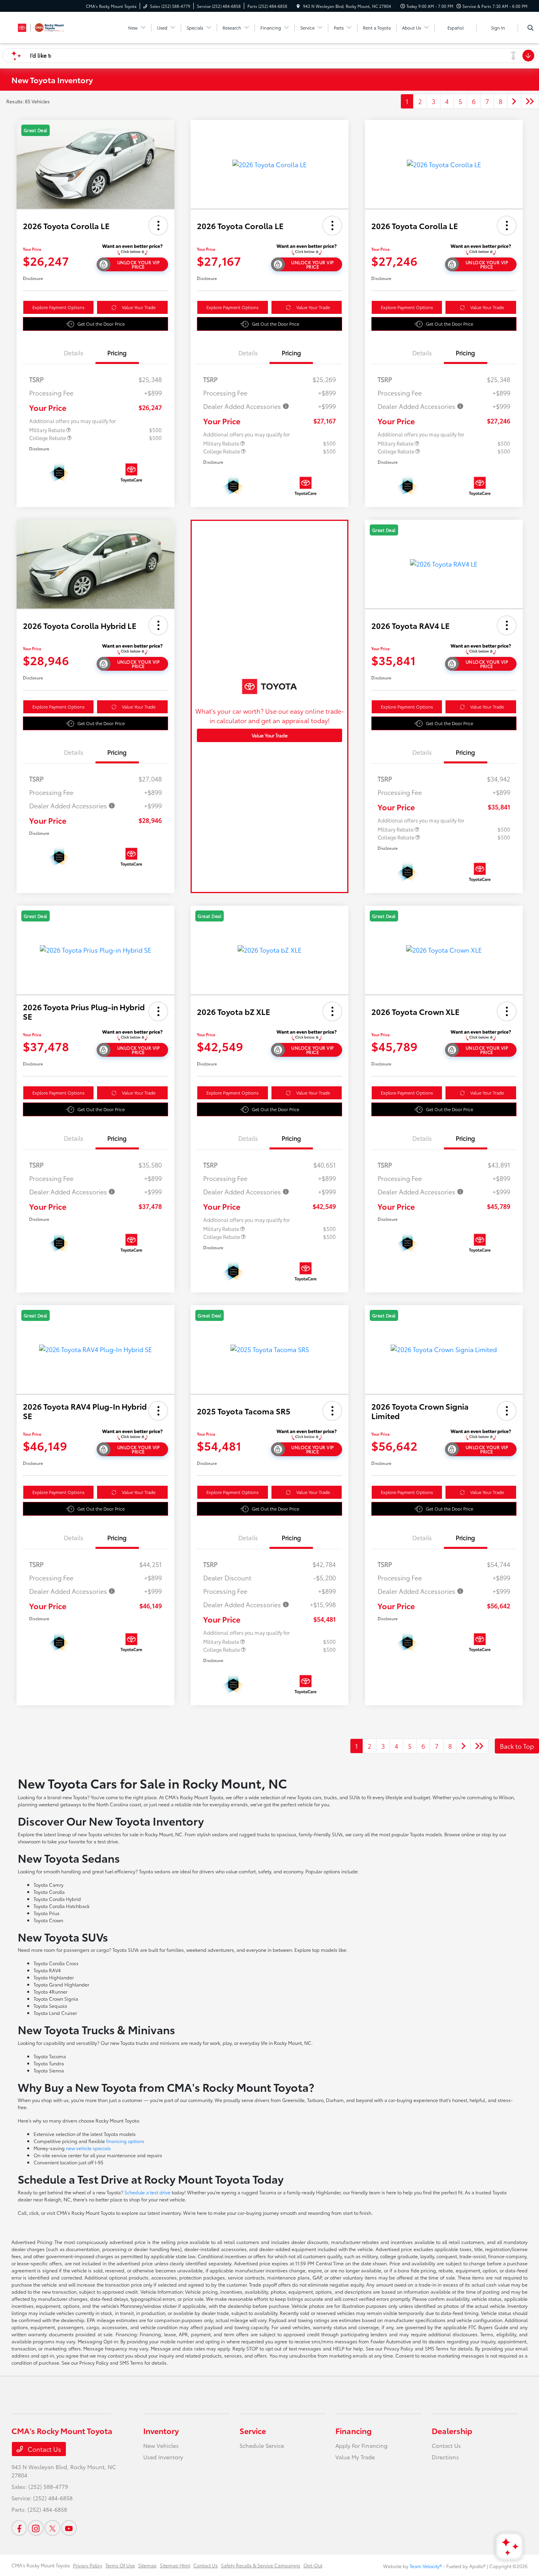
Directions (445, 2457)
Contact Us (44, 2449)
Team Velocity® (426, 2566)
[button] (158, 226)
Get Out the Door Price (101, 324)
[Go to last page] (530, 101)
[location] (298, 6)
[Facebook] (19, 2528)
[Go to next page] (514, 101)
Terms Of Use (120, 2565)
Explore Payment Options (58, 307)
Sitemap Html (175, 2565)
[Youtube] (69, 2528)
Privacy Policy (88, 2565)
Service (253, 2431)
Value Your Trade (139, 307)
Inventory (161, 2431)
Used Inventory (163, 2457)
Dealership (452, 2431)
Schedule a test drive (147, 2192)
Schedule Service (262, 2445)
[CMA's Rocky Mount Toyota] (47, 26)
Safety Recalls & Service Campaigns (261, 2565)
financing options (125, 2141)
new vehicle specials (88, 2148)
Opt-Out (313, 2565)
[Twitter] (52, 2528)
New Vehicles (161, 2445)
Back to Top (517, 1746)
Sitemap (147, 2565)
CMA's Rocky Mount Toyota (41, 2565)
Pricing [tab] (117, 353)
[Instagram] (36, 2528)
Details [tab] (74, 353)
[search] (531, 28)
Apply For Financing (361, 2445)
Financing (354, 2431)
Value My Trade (355, 2457)
